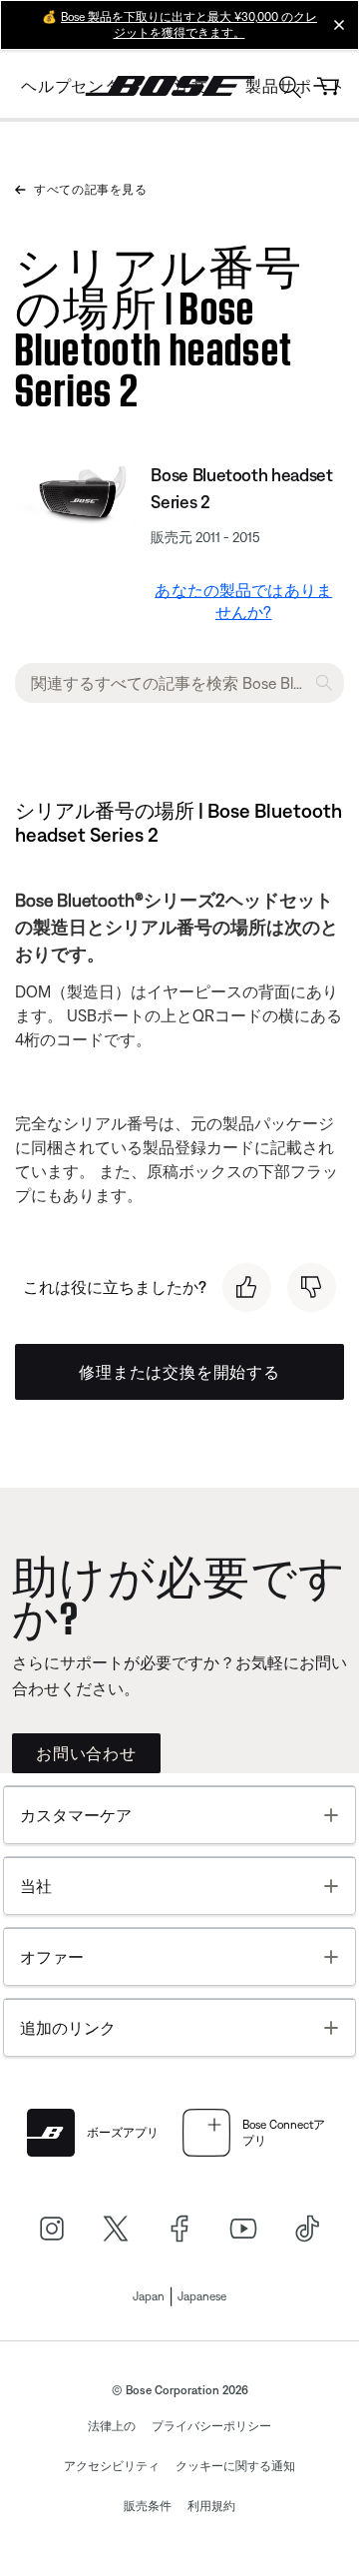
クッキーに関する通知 (235, 2466)
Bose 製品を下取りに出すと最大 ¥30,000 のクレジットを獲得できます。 (189, 25)
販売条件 (148, 2506)
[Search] (290, 89)
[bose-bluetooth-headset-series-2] (79, 492)
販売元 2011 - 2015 (205, 537)
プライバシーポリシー (211, 2426)
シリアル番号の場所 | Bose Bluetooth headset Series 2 (159, 323)
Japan (149, 2296)
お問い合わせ (86, 1753)
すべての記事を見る (90, 190)
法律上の (112, 2426)
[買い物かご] (328, 86)
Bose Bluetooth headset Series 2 (241, 488)
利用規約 (211, 2506)
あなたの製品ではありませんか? (243, 601)
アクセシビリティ (112, 2466)
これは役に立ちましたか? (115, 1287)
